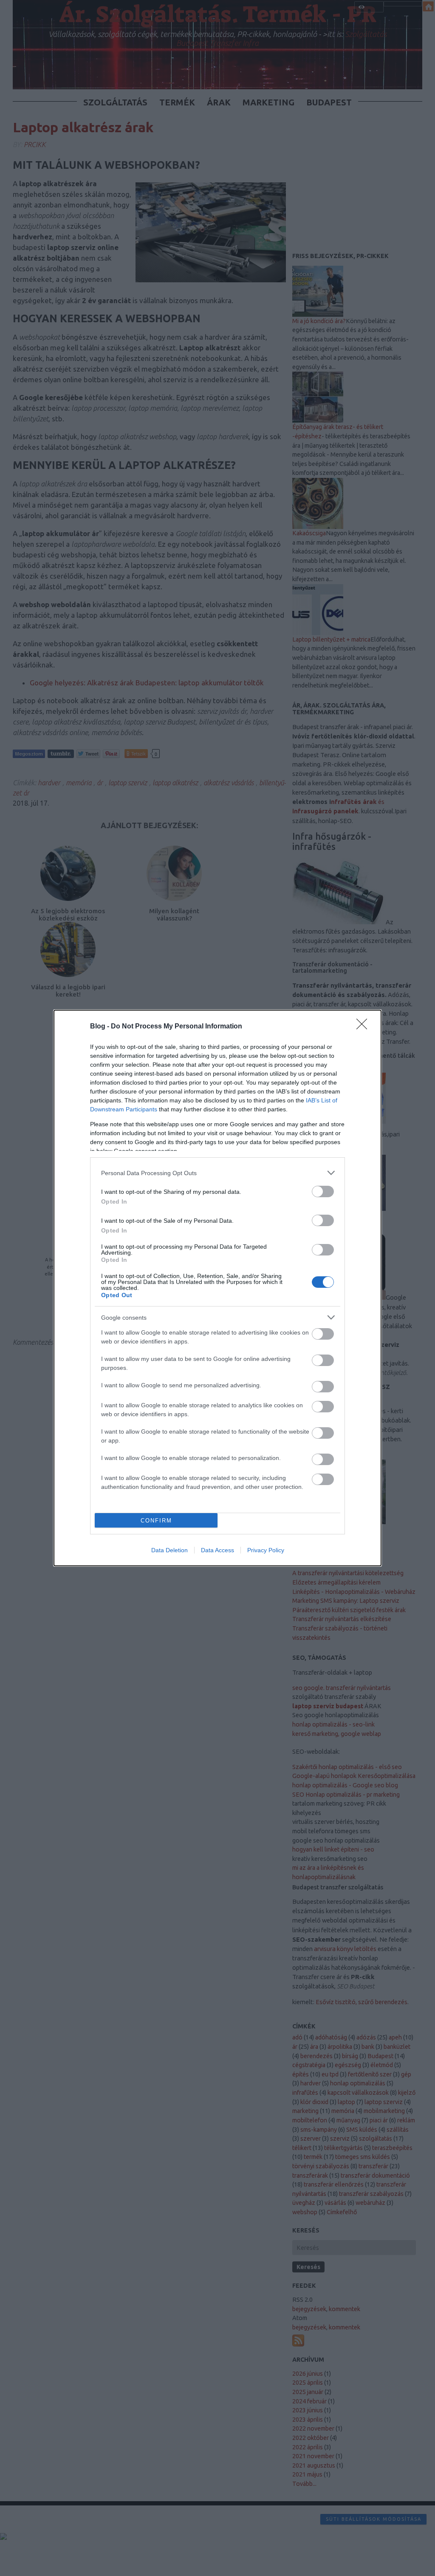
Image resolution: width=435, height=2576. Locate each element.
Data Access (217, 1550)
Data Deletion (169, 1550)
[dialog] (217, 1288)
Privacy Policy (266, 1550)
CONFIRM (156, 1521)
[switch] (323, 1191)
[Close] (364, 1027)
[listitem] (217, 1173)
